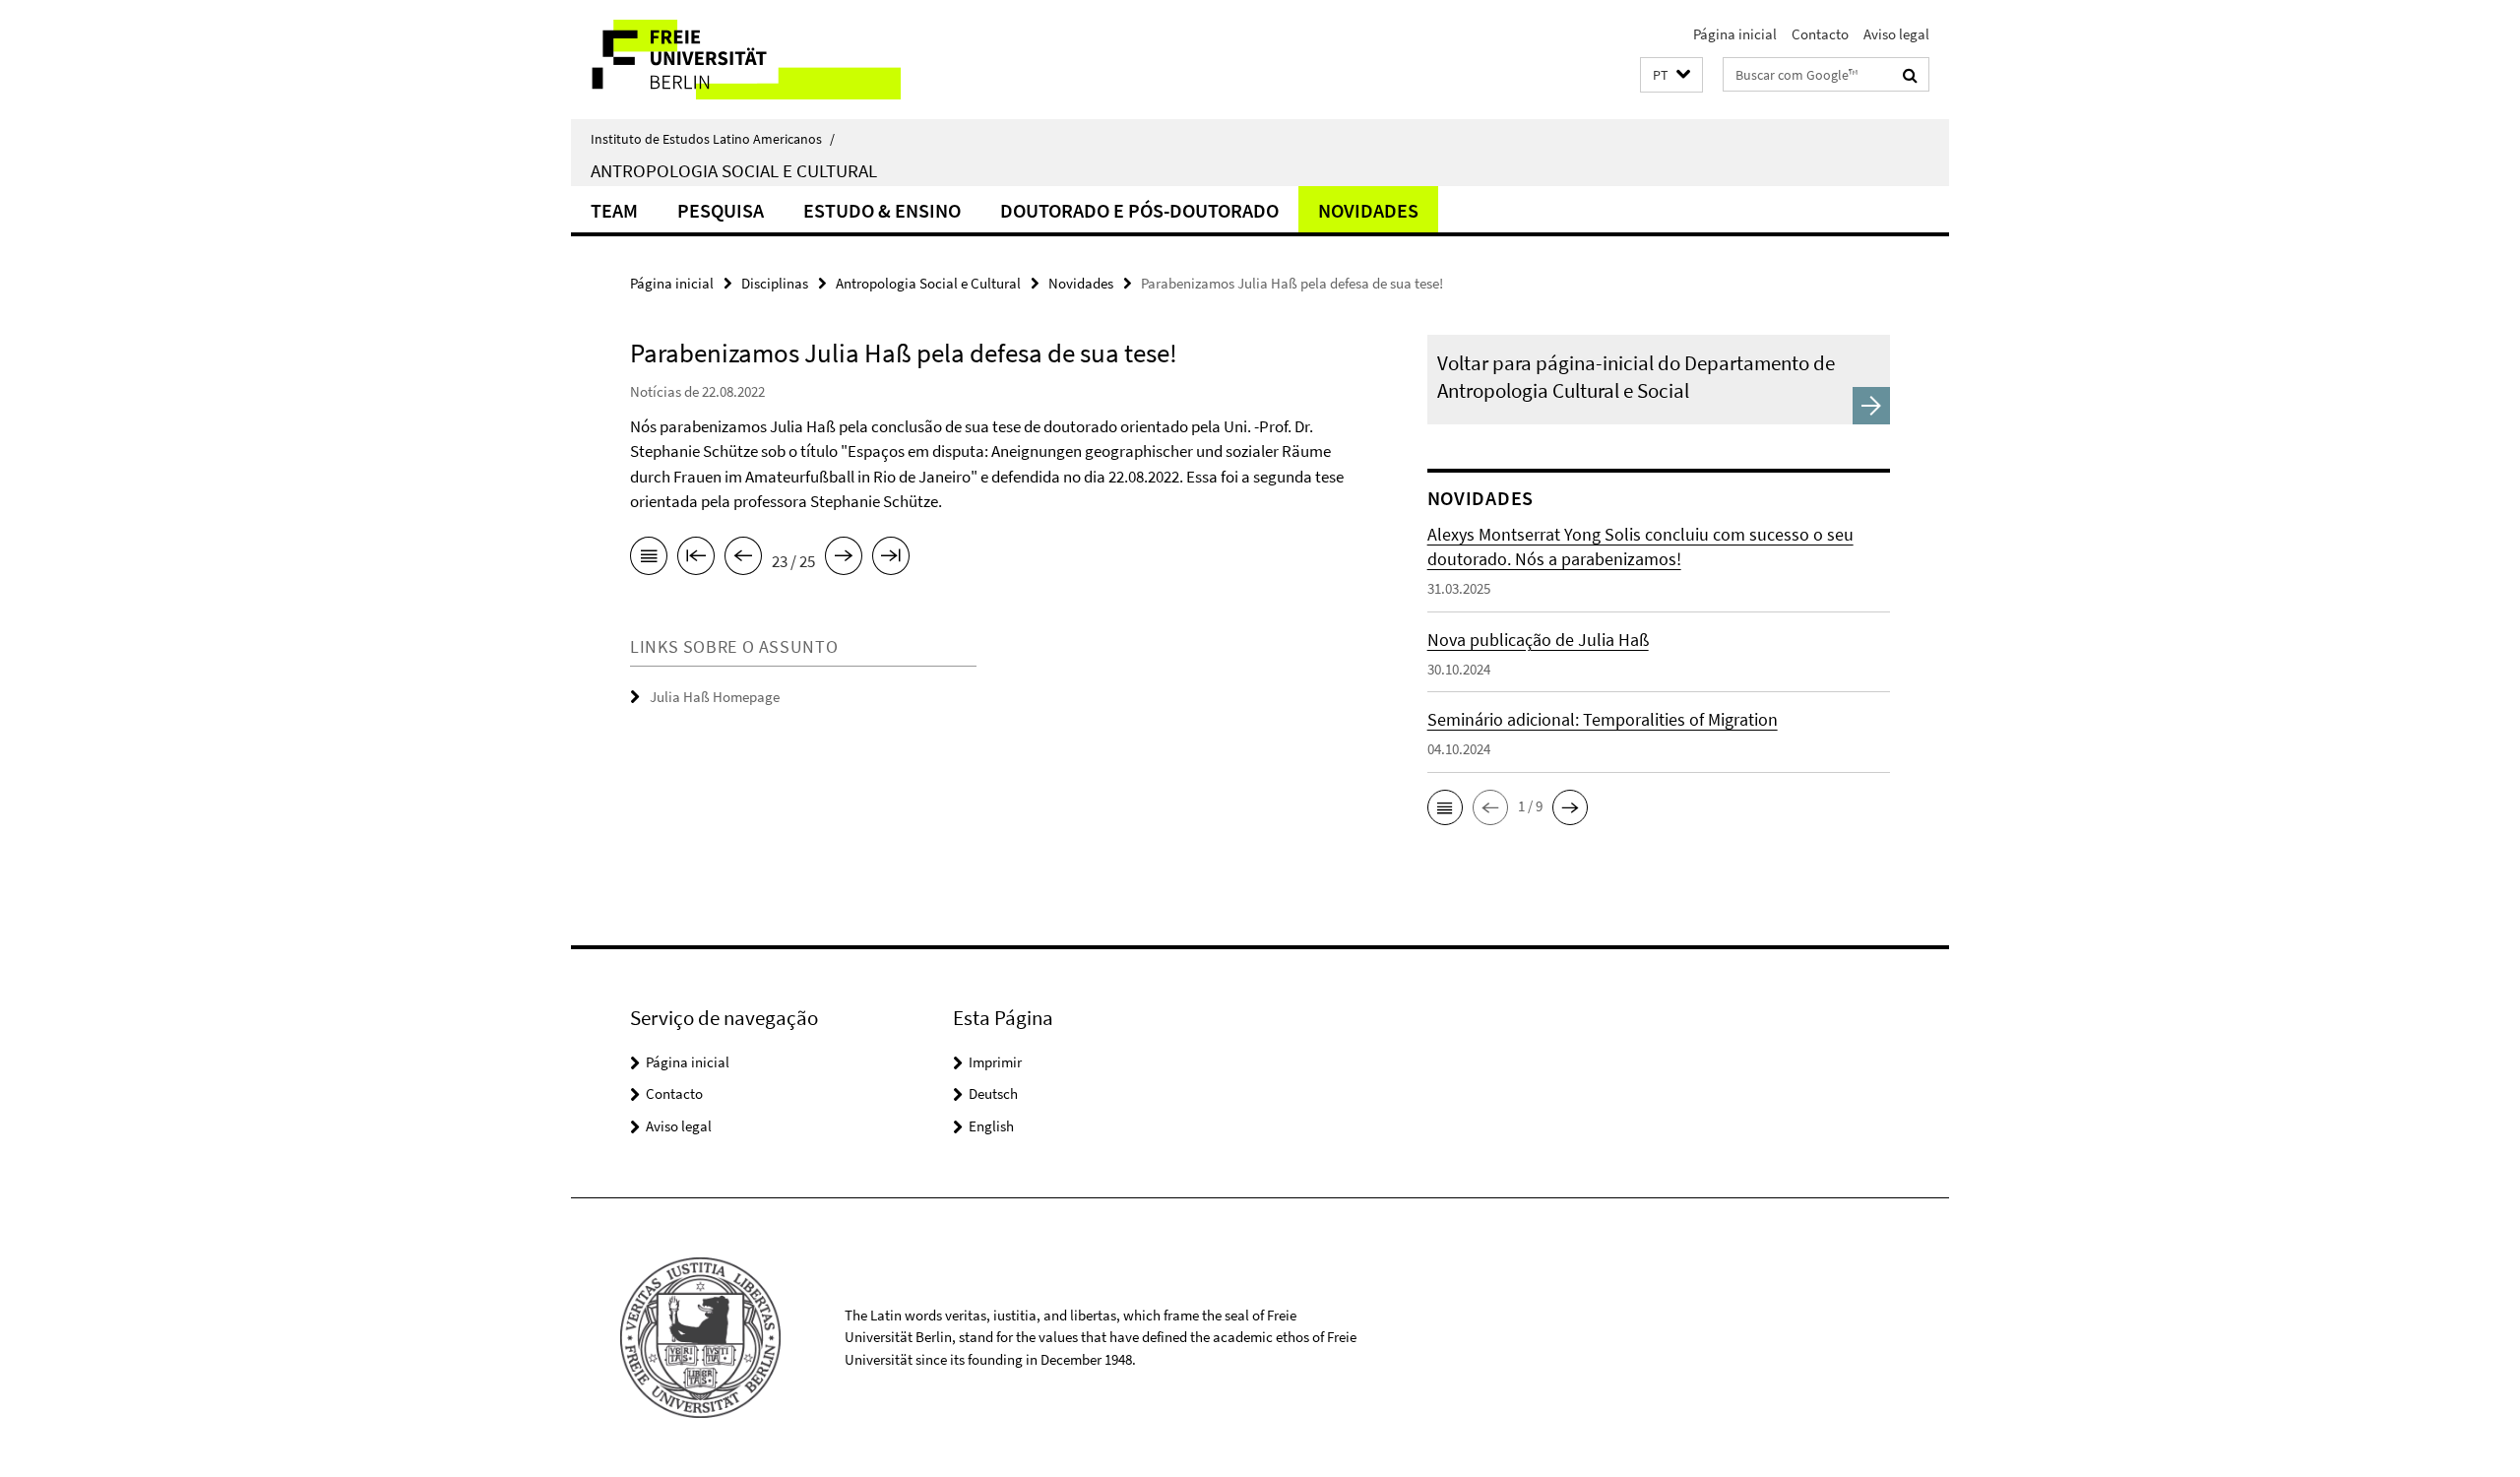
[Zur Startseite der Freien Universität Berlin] (736, 60)
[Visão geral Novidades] (649, 559)
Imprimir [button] (995, 1062)
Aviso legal (1896, 34)
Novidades (1368, 210)
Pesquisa (721, 210)
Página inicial (1735, 34)
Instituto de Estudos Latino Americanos (713, 139)
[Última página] (891, 559)
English (991, 1126)
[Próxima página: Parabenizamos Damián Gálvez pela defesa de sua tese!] (844, 559)
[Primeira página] (696, 559)
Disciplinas (775, 283)
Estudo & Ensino (882, 210)
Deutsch (993, 1093)
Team (614, 210)
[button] (1671, 75)
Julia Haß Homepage (715, 697)
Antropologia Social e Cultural (734, 170)
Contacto (1820, 34)
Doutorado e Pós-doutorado (1139, 210)
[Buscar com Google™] (1910, 75)
